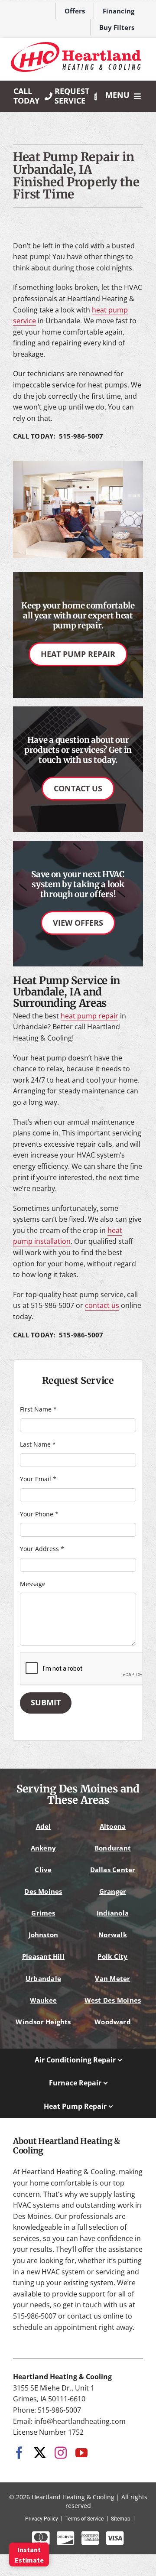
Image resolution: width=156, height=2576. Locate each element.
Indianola (113, 1913)
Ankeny (43, 1848)
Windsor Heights (43, 2022)
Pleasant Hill (43, 1956)
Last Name (38, 1444)
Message (33, 1584)
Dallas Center (113, 1870)
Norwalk (113, 1935)
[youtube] (81, 2453)
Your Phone (39, 1514)
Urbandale (43, 1978)
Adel (44, 1826)
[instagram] (61, 2453)
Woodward (113, 2022)
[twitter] (40, 2453)
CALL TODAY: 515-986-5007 (58, 436)
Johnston (44, 1935)
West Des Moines (113, 2000)
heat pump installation (68, 1236)
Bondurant (113, 1848)
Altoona (113, 1826)
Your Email (38, 1479)
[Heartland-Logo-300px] (76, 46)
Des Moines (43, 1891)
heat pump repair (89, 1016)
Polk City (112, 1956)
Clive (43, 1870)
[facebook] (19, 2453)
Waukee (43, 2000)
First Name (38, 1409)
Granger (113, 1891)
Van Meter (112, 1978)
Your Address (42, 1549)
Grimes (43, 1913)
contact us (102, 1305)
